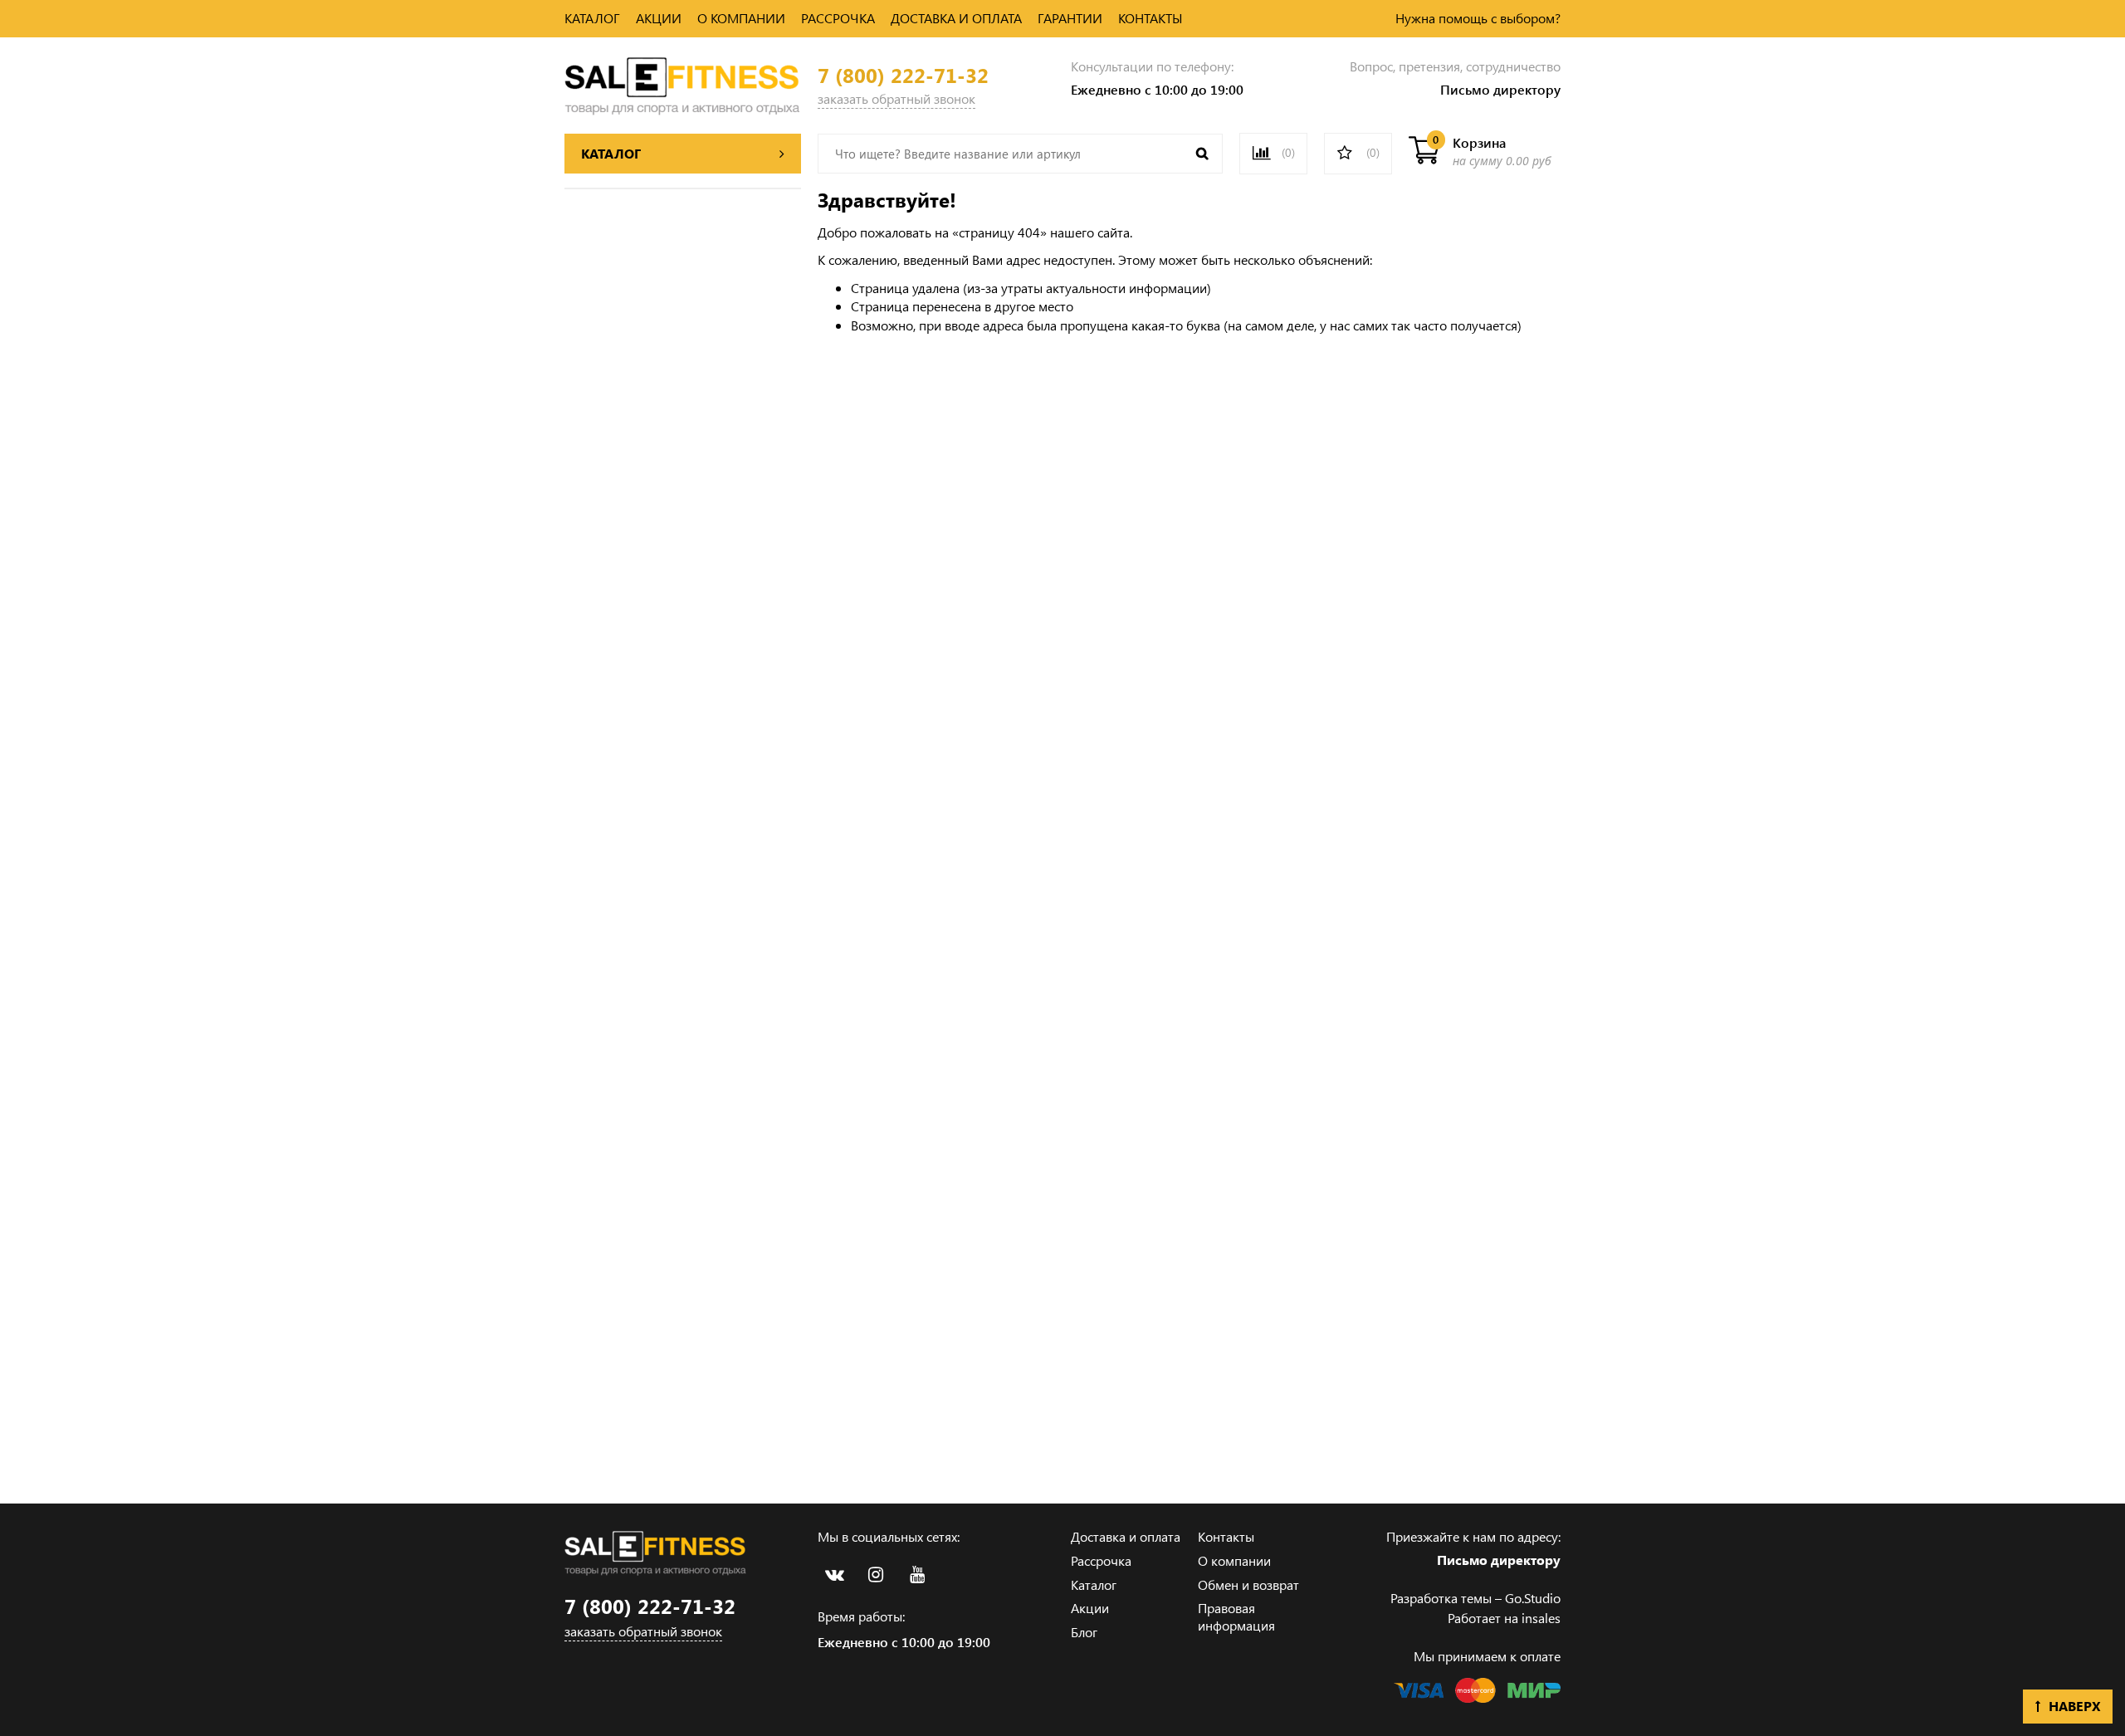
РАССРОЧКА (838, 18)
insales (1541, 1618)
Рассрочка (1101, 1560)
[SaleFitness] (683, 83)
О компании (1234, 1560)
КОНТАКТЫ (1150, 18)
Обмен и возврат (1248, 1584)
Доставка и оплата (1126, 1536)
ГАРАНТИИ (1070, 18)
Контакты (1226, 1536)
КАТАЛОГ (592, 18)
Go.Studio (1533, 1598)
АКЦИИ (659, 18)
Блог (1084, 1632)
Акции (1090, 1608)
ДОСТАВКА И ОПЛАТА (956, 18)
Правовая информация (1236, 1616)
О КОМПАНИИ (741, 18)
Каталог (1094, 1584)
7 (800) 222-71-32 (903, 75)
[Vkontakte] (834, 1575)
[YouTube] (917, 1575)
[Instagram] (876, 1575)
